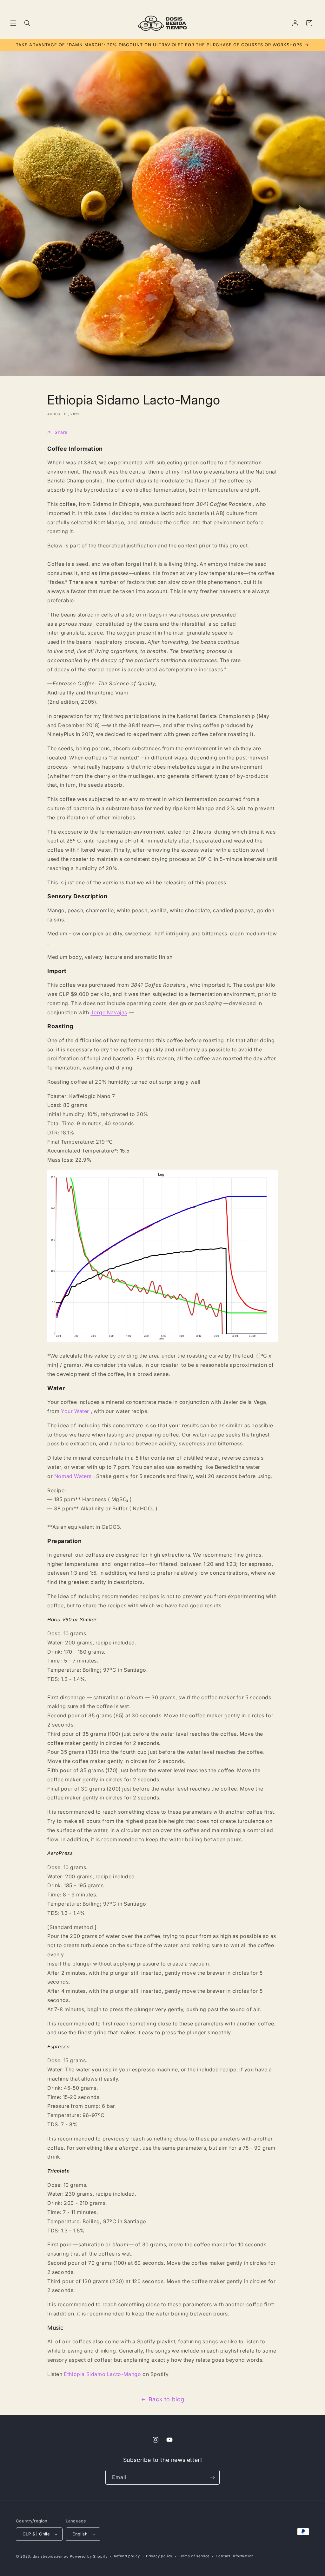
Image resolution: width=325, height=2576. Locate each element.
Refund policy (127, 2556)
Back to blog (166, 2399)
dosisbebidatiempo (51, 2556)
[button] (13, 23)
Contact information (235, 2556)
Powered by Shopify (89, 2556)
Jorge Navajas (109, 1012)
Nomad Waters (73, 1476)
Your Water (75, 1411)
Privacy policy (159, 2556)
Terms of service (194, 2556)
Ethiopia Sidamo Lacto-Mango (102, 2374)
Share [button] (61, 432)
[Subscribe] (212, 2477)
